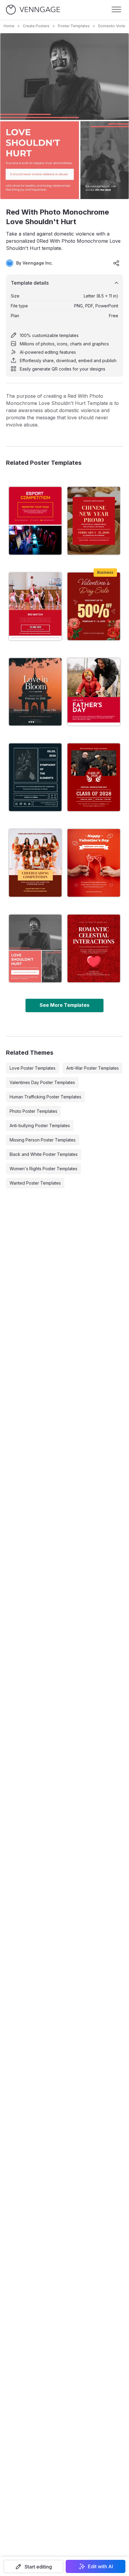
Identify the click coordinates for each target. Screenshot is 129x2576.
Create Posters (36, 26)
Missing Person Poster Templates (43, 1140)
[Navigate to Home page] (33, 10)
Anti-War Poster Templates (93, 1068)
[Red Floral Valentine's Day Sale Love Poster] (94, 606)
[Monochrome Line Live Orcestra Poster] (35, 777)
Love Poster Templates (33, 1068)
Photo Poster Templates (33, 1111)
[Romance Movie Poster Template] (35, 692)
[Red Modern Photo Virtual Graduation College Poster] (94, 777)
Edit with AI (100, 2566)
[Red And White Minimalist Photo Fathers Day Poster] (94, 692)
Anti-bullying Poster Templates (40, 1125)
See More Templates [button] (64, 1005)
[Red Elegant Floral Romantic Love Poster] (94, 948)
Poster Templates (74, 26)
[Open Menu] (116, 10)
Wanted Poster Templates (35, 1183)
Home (9, 26)
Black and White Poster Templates (44, 1154)
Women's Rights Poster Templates (43, 1169)
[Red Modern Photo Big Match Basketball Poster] (35, 606)
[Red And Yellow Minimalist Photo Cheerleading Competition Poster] (35, 863)
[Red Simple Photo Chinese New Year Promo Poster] (94, 521)
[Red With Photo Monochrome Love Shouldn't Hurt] (35, 948)
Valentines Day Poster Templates (42, 1082)
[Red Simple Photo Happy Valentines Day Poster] (94, 863)
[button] (33, 2566)
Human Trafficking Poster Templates (45, 1097)
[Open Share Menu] (116, 263)
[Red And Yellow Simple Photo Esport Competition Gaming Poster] (35, 521)
